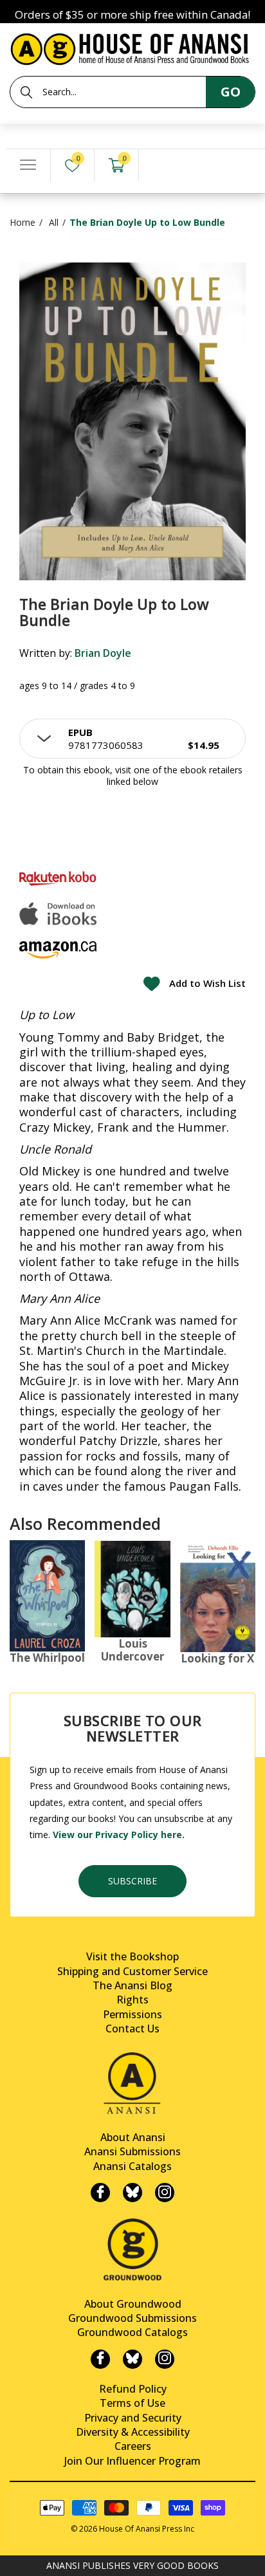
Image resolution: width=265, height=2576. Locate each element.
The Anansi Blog (132, 1985)
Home (23, 222)
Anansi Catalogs (132, 2166)
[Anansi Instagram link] (165, 2193)
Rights (132, 2000)
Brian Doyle (103, 653)
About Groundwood (133, 2304)
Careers (133, 2446)
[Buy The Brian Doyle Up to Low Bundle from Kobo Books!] (58, 879)
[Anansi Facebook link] (100, 2193)
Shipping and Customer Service (132, 1971)
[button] (132, 739)
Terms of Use (132, 2403)
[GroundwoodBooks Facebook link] (100, 2359)
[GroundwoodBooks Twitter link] (132, 2359)
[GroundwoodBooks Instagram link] (165, 2359)
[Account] (161, 166)
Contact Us (132, 2029)
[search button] (26, 93)
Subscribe (132, 1881)
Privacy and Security (133, 2418)
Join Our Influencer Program (132, 2461)
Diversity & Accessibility (133, 2432)
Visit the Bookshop (132, 1956)
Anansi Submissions (132, 2151)
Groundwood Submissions (132, 2318)
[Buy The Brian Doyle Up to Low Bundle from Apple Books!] (58, 914)
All (54, 222)
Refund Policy (133, 2389)
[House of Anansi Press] (132, 47)
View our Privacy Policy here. (119, 1835)
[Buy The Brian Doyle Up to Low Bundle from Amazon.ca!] (58, 950)
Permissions (132, 2014)
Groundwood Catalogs (132, 2332)
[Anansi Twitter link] (132, 2193)
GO (231, 92)
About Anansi (133, 2137)
